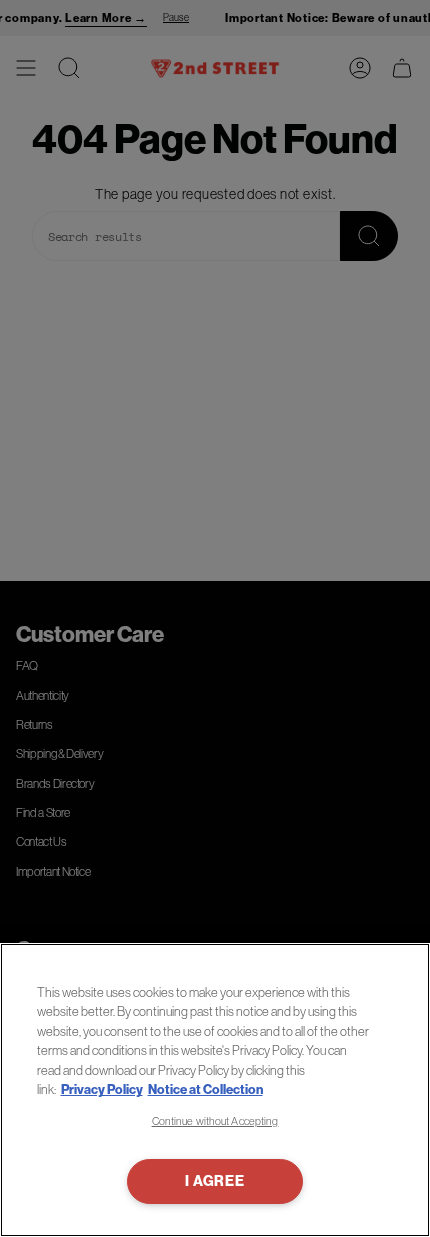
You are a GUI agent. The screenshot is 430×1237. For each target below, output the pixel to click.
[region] (215, 1090)
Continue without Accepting (215, 1121)
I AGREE (214, 1181)
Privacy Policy (102, 1089)
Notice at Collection (205, 1089)
